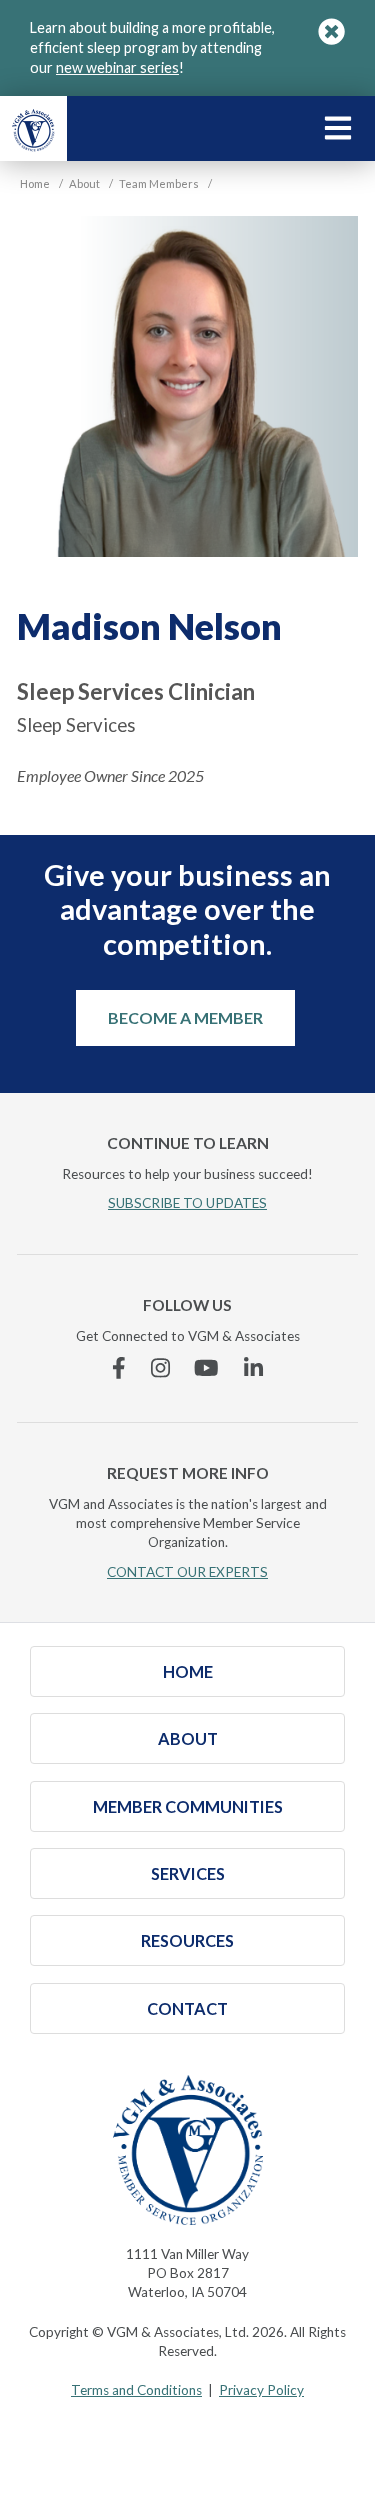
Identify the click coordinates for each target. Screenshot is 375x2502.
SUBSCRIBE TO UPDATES (187, 1203)
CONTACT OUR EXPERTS (187, 1572)
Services (188, 1873)
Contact (187, 2008)
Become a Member (185, 1017)
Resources (187, 1940)
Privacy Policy (261, 2390)
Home (188, 1671)
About (188, 1738)
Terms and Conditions (136, 2390)
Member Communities (188, 1806)
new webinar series (117, 67)
